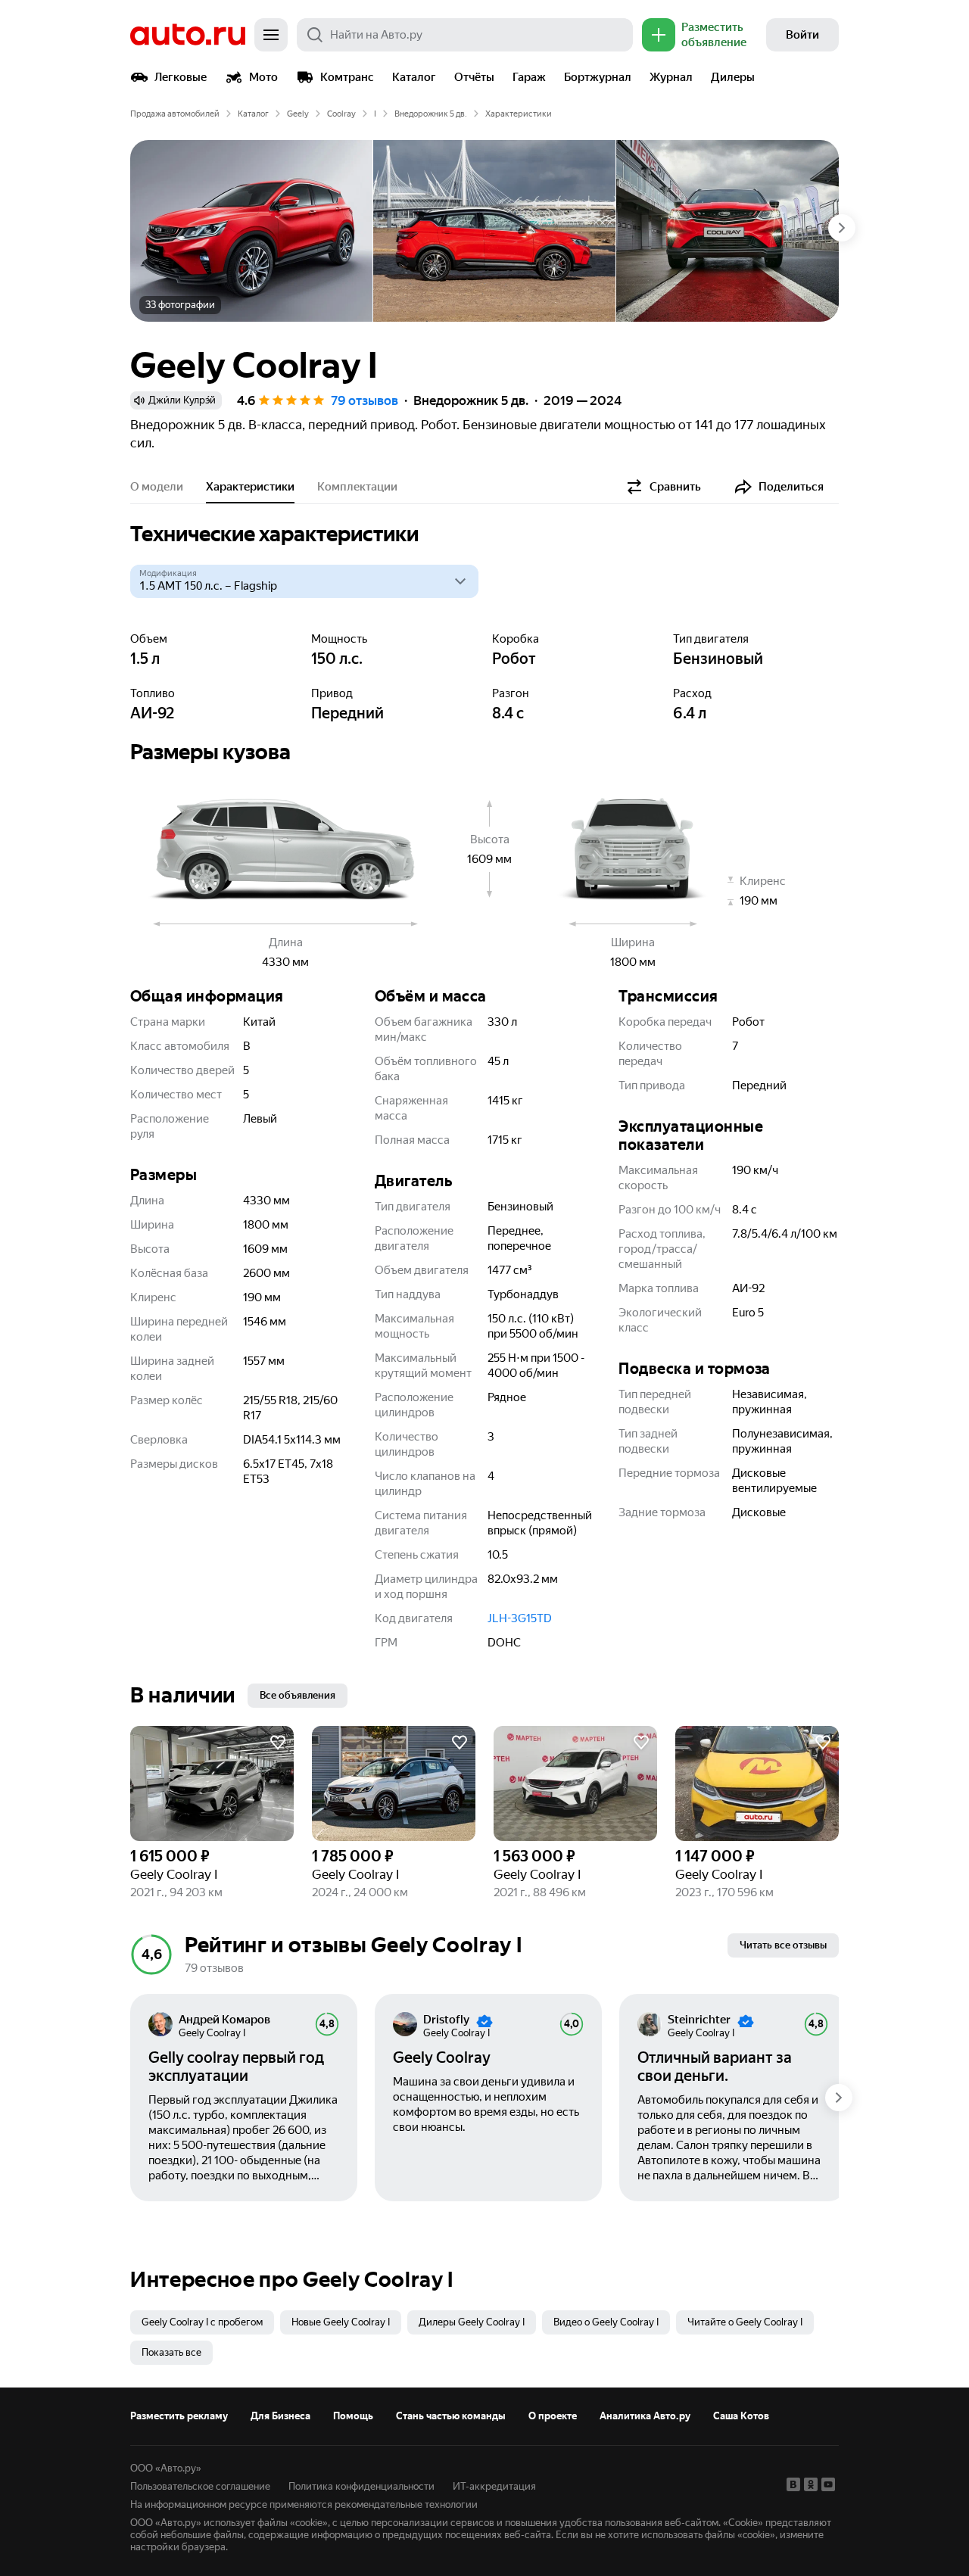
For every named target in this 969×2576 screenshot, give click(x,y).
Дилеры (733, 77)
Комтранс (347, 77)
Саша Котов (741, 2416)
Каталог (414, 77)
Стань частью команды (451, 2416)
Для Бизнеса (280, 2416)
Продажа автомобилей (175, 114)
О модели (157, 487)
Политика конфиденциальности (361, 2486)
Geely (298, 114)
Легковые (181, 77)
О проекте (553, 2416)
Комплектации (357, 487)
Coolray (341, 114)
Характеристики (250, 487)
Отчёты (474, 77)
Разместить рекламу (179, 2416)
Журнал (671, 77)
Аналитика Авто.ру (645, 2416)
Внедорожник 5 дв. (431, 114)
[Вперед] (842, 228)
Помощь (353, 2416)
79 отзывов (365, 400)
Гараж (529, 77)
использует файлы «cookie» (266, 2523)
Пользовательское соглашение (200, 2486)
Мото (263, 77)
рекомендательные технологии (406, 2504)
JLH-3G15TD (520, 1618)
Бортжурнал (598, 77)
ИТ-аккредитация (494, 2486)
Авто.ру (188, 35)
